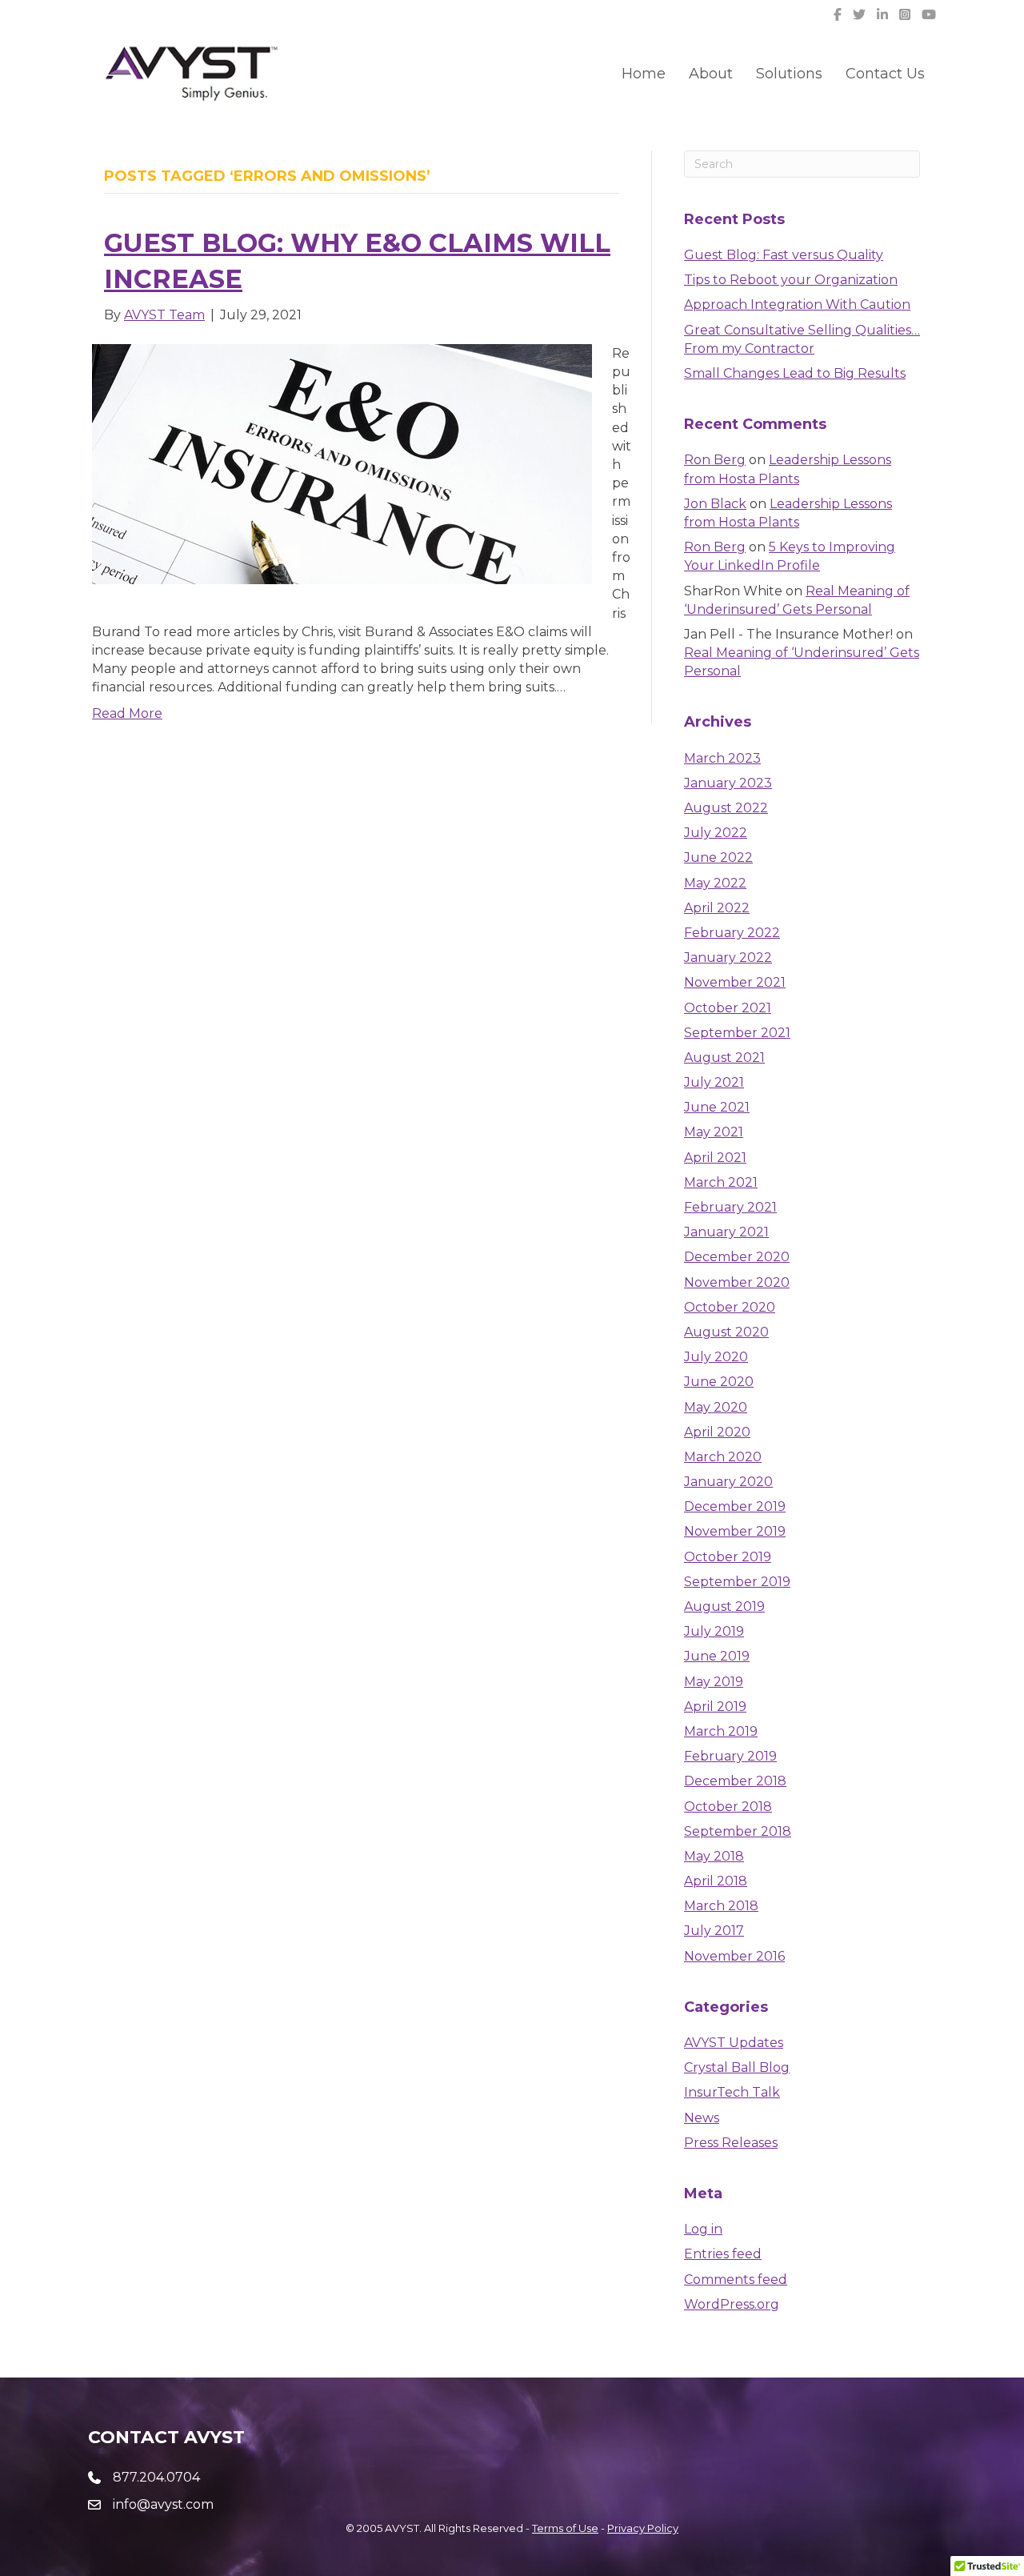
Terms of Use (565, 2528)
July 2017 (714, 1931)
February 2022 (732, 933)
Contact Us (885, 74)
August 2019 (724, 1606)
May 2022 (715, 883)
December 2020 (737, 1257)
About (711, 74)
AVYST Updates (734, 2043)
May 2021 (714, 1132)
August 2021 (724, 1058)
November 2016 (734, 1956)
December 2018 (735, 1781)
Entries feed (723, 2254)
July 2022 (716, 833)
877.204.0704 (156, 2477)
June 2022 (718, 857)
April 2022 (717, 908)
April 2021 (715, 1158)
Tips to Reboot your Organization (791, 280)
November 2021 (735, 982)
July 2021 (714, 1082)
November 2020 (737, 1282)
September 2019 (737, 1582)
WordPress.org (732, 2304)
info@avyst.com (163, 2504)
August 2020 (726, 1332)
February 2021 (730, 1207)
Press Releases (731, 2143)
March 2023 (722, 758)
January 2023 (728, 783)
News (702, 2118)
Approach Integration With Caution (797, 304)
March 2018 (721, 1906)
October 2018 (728, 1807)
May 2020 (716, 1407)
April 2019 (715, 1707)
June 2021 (717, 1107)
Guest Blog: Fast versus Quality (784, 255)
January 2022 (728, 957)
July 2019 (714, 1631)
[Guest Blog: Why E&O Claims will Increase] (342, 463)
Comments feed (736, 2280)
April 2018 (716, 1881)
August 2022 (726, 808)
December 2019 (735, 1506)
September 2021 (737, 1033)
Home (644, 74)
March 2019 (721, 1731)
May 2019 (714, 1682)
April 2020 (717, 1432)
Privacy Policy (643, 2528)
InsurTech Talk (732, 2092)
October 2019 (728, 1557)
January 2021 (726, 1232)
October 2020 (730, 1307)
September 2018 (738, 1831)
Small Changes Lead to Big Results (795, 373)
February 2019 (730, 1756)
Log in (703, 2229)
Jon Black (715, 504)
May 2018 (714, 1856)
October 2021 (728, 1008)
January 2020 (728, 1482)
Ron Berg (715, 460)
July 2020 (716, 1357)
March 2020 (723, 1457)
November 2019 (735, 1531)
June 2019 (717, 1656)
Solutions (789, 74)
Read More (127, 713)
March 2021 (721, 1182)
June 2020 (719, 1382)
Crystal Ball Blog (737, 2067)
